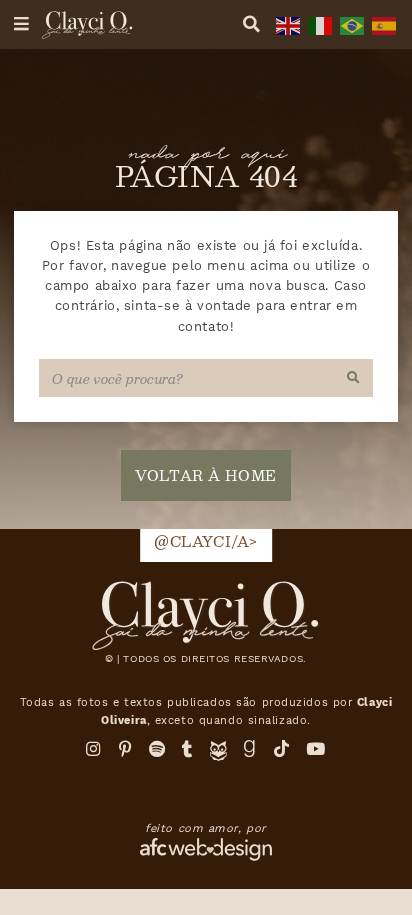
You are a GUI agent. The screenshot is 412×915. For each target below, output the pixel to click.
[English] (286, 24)
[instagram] (94, 749)
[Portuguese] (350, 24)
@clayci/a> (206, 541)
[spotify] (157, 749)
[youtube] (316, 749)
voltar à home (205, 475)
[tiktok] (282, 749)
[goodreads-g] (250, 749)
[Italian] (318, 24)
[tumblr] (187, 749)
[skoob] (218, 756)
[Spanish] (382, 24)
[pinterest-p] (126, 749)
